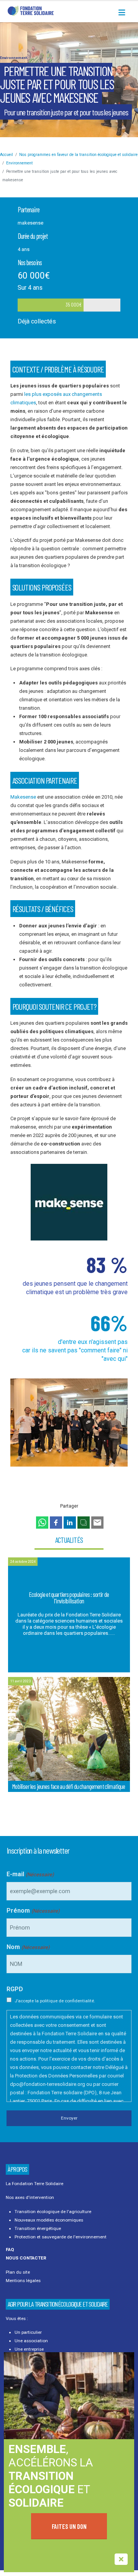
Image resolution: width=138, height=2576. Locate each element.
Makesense (24, 797)
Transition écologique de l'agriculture (53, 2212)
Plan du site (18, 2272)
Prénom (33, 1911)
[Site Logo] (31, 11)
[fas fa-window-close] (121, 2559)
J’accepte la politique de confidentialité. (55, 2001)
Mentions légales (23, 2281)
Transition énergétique (38, 2228)
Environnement (14, 58)
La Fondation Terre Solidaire (34, 2184)
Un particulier (28, 2332)
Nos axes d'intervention (30, 2197)
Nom (28, 1947)
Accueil (7, 155)
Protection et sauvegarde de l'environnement (61, 2237)
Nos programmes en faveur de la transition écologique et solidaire (78, 155)
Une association (31, 2341)
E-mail (30, 1874)
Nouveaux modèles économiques (49, 2220)
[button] (124, 13)
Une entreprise (29, 2349)
